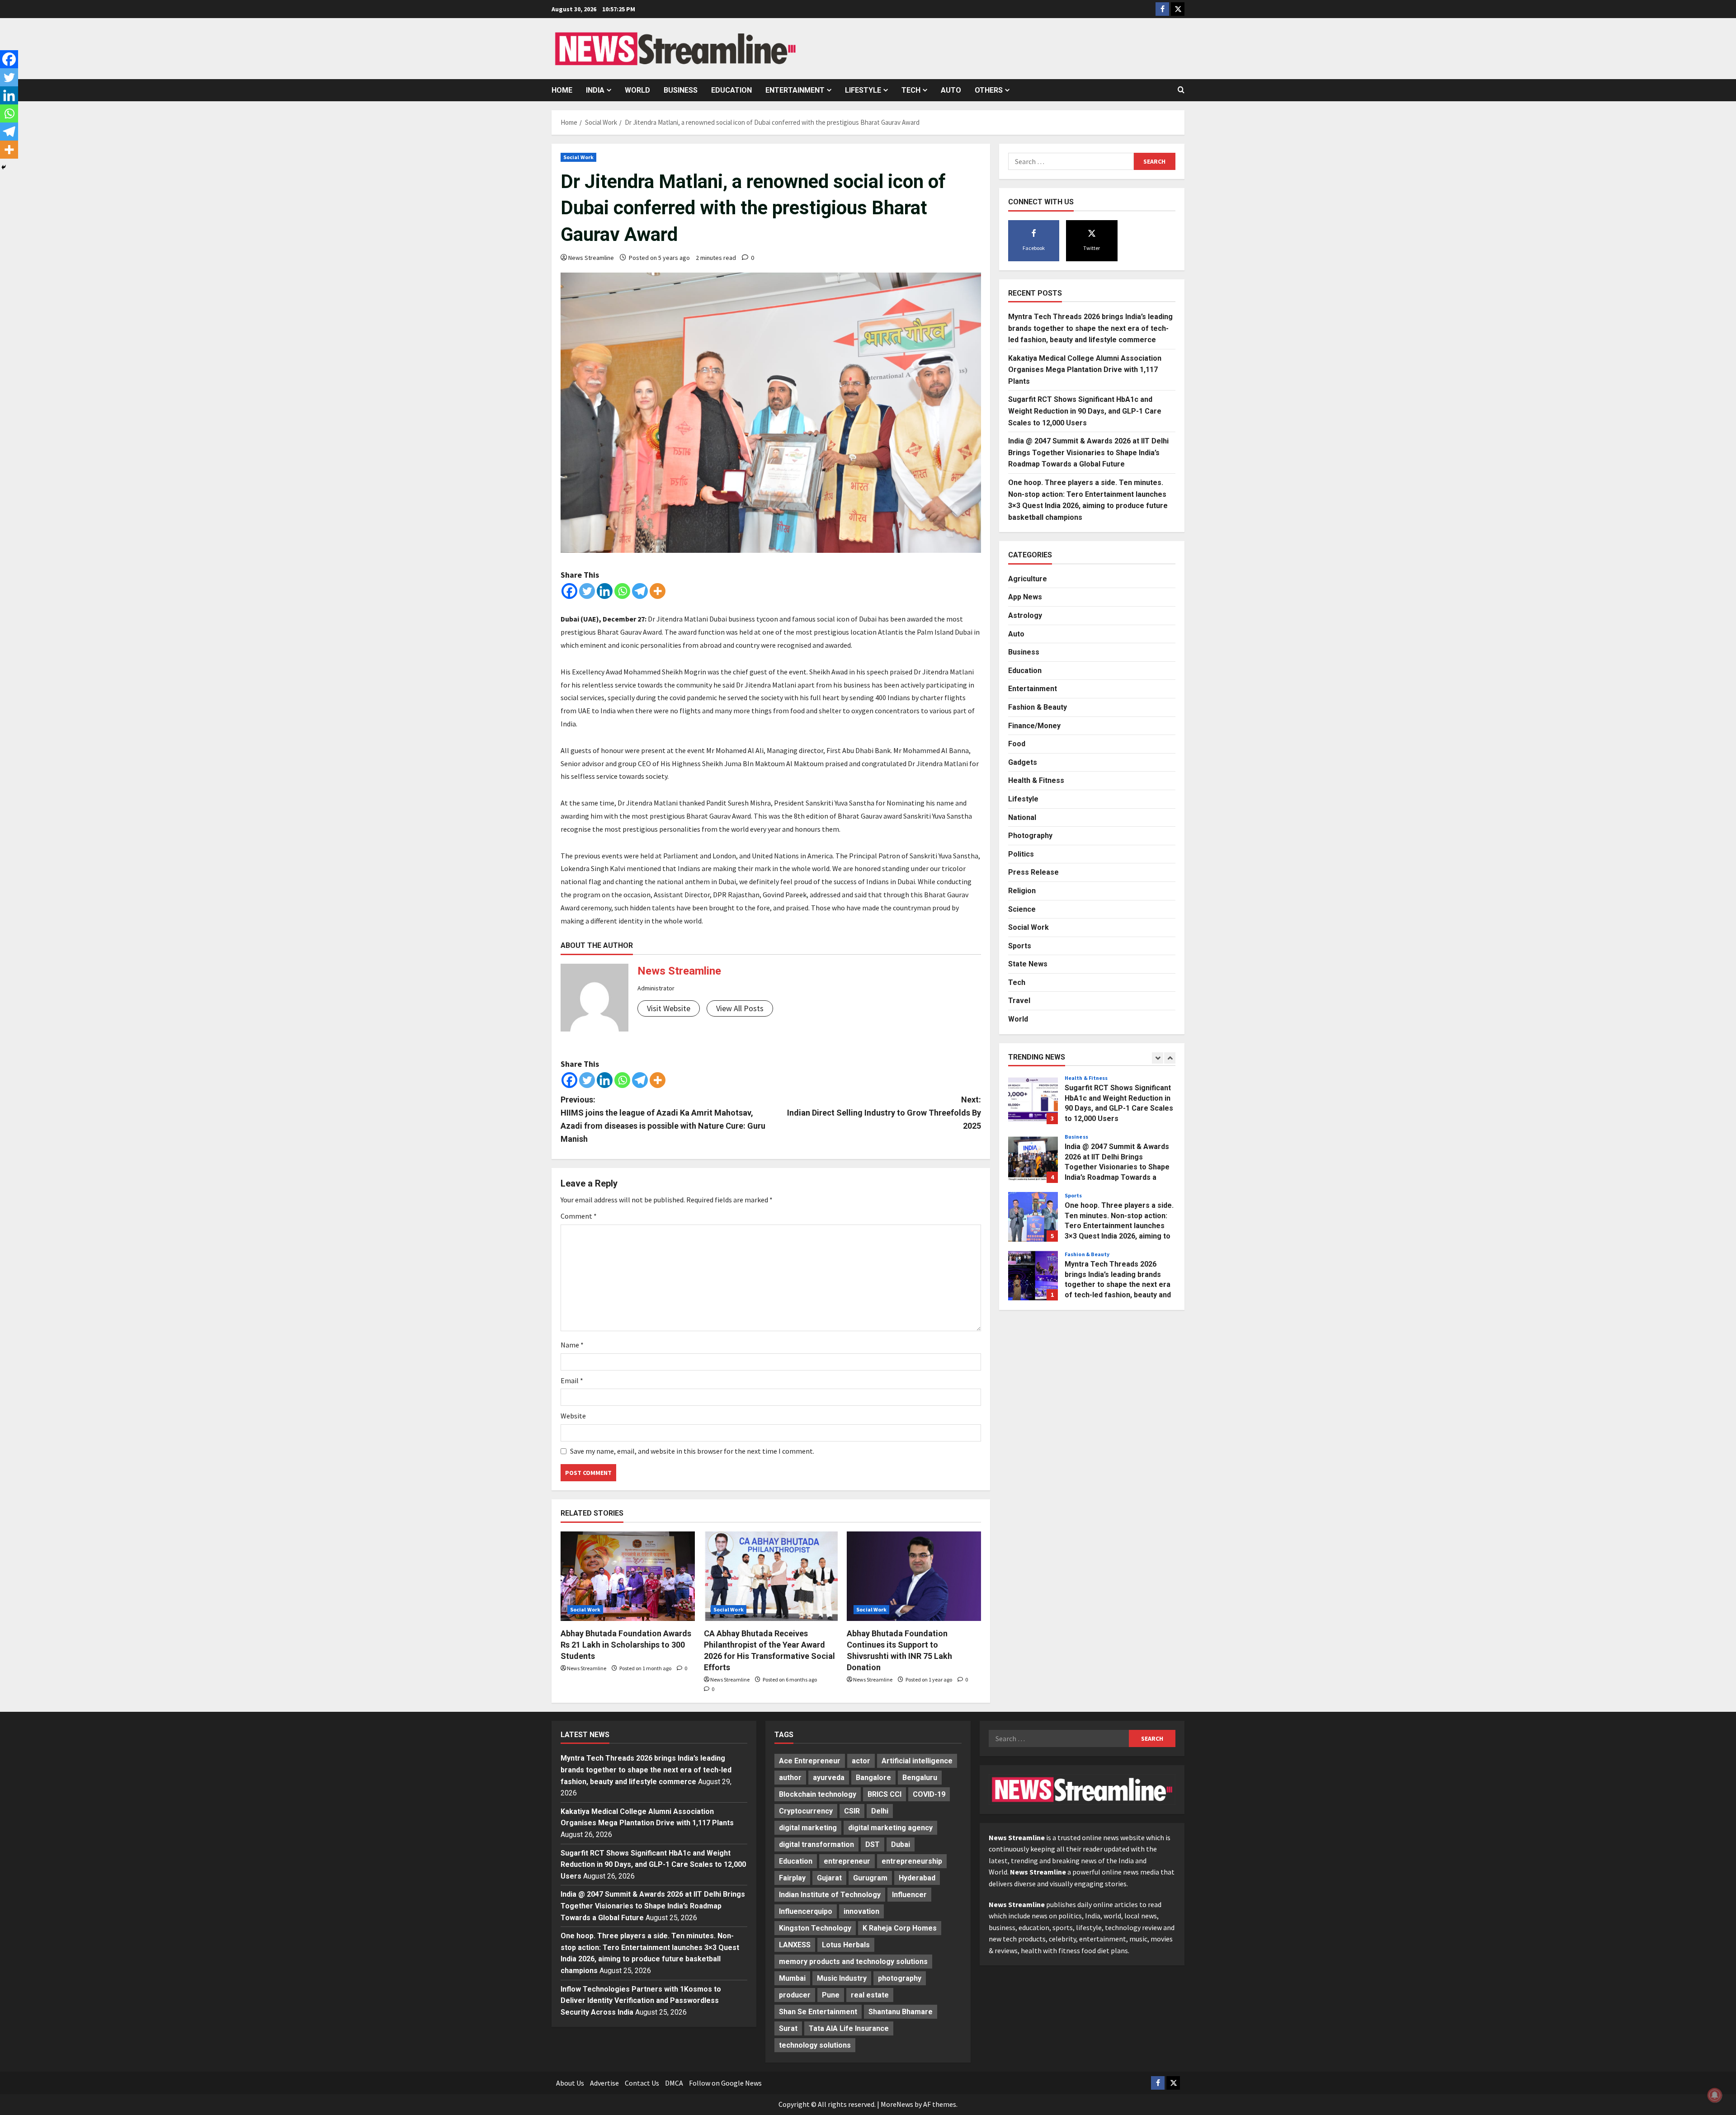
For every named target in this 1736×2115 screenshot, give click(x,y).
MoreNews (897, 2104)
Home (562, 90)
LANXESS (795, 1945)
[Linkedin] (605, 591)
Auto (951, 90)
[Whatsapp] (622, 591)
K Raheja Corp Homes (900, 1928)
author (790, 1778)
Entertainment (795, 90)
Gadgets (1023, 762)
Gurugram (870, 1878)
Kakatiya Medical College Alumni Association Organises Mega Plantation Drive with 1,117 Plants (1085, 369)
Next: (884, 1113)
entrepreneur (847, 1861)
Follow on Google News (725, 2083)
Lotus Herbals (846, 1945)
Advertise (604, 2083)
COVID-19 (929, 1794)
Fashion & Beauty (1038, 707)
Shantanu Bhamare (901, 2012)
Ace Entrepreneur (810, 1761)
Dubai (901, 1844)
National (1022, 817)
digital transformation (816, 1844)
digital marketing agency (890, 1828)
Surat (788, 2028)
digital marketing (808, 1828)
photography (900, 1978)
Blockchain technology (818, 1794)
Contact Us (642, 2083)
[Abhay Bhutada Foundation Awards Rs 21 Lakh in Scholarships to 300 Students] (628, 1576)
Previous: (663, 1119)
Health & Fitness (1036, 780)
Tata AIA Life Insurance (849, 2028)
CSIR (852, 1811)
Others (989, 90)
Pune (831, 1995)
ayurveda (829, 1778)
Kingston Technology (815, 1928)
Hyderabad (917, 1878)
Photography (1030, 836)
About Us (570, 2083)
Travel (1019, 1001)
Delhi (880, 1811)
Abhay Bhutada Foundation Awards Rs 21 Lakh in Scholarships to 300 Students (626, 1645)
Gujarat (829, 1878)
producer (795, 1995)
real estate (870, 1995)
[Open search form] (1181, 90)
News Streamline (591, 258)
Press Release (1033, 872)
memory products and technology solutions (853, 1962)
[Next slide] (1170, 1057)
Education (731, 90)
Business (681, 90)
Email (572, 1380)
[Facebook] (569, 591)
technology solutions (815, 2045)
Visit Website (669, 1008)
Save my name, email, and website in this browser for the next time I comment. (692, 1451)
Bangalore (873, 1778)
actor (861, 1761)
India (595, 90)
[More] (658, 591)
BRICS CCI (885, 1794)
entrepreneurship (912, 1861)
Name (572, 1345)
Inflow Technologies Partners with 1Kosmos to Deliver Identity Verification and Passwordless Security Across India (641, 2001)
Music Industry (842, 1978)
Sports (1020, 945)
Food (1017, 744)
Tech (911, 90)
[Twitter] (587, 591)
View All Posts (740, 1008)
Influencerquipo (806, 1911)
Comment (579, 1216)
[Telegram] (640, 591)
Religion (1022, 890)
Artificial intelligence (917, 1761)
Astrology (1025, 615)
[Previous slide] (1158, 1057)
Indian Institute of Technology (830, 1895)
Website (573, 1416)
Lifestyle (863, 90)
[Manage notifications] (1715, 2095)
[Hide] (4, 167)
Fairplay (792, 1878)
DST (873, 1844)
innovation (861, 1911)
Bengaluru (920, 1778)
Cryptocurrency (806, 1811)
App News (1025, 597)
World (637, 90)
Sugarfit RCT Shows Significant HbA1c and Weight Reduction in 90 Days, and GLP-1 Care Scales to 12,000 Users (1085, 411)
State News (1028, 964)
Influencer (909, 1895)
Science (1022, 909)
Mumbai (792, 1978)
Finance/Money (1034, 725)
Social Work (578, 157)
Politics (1021, 854)
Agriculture (1028, 578)
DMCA (674, 2083)
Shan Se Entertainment (818, 2012)
